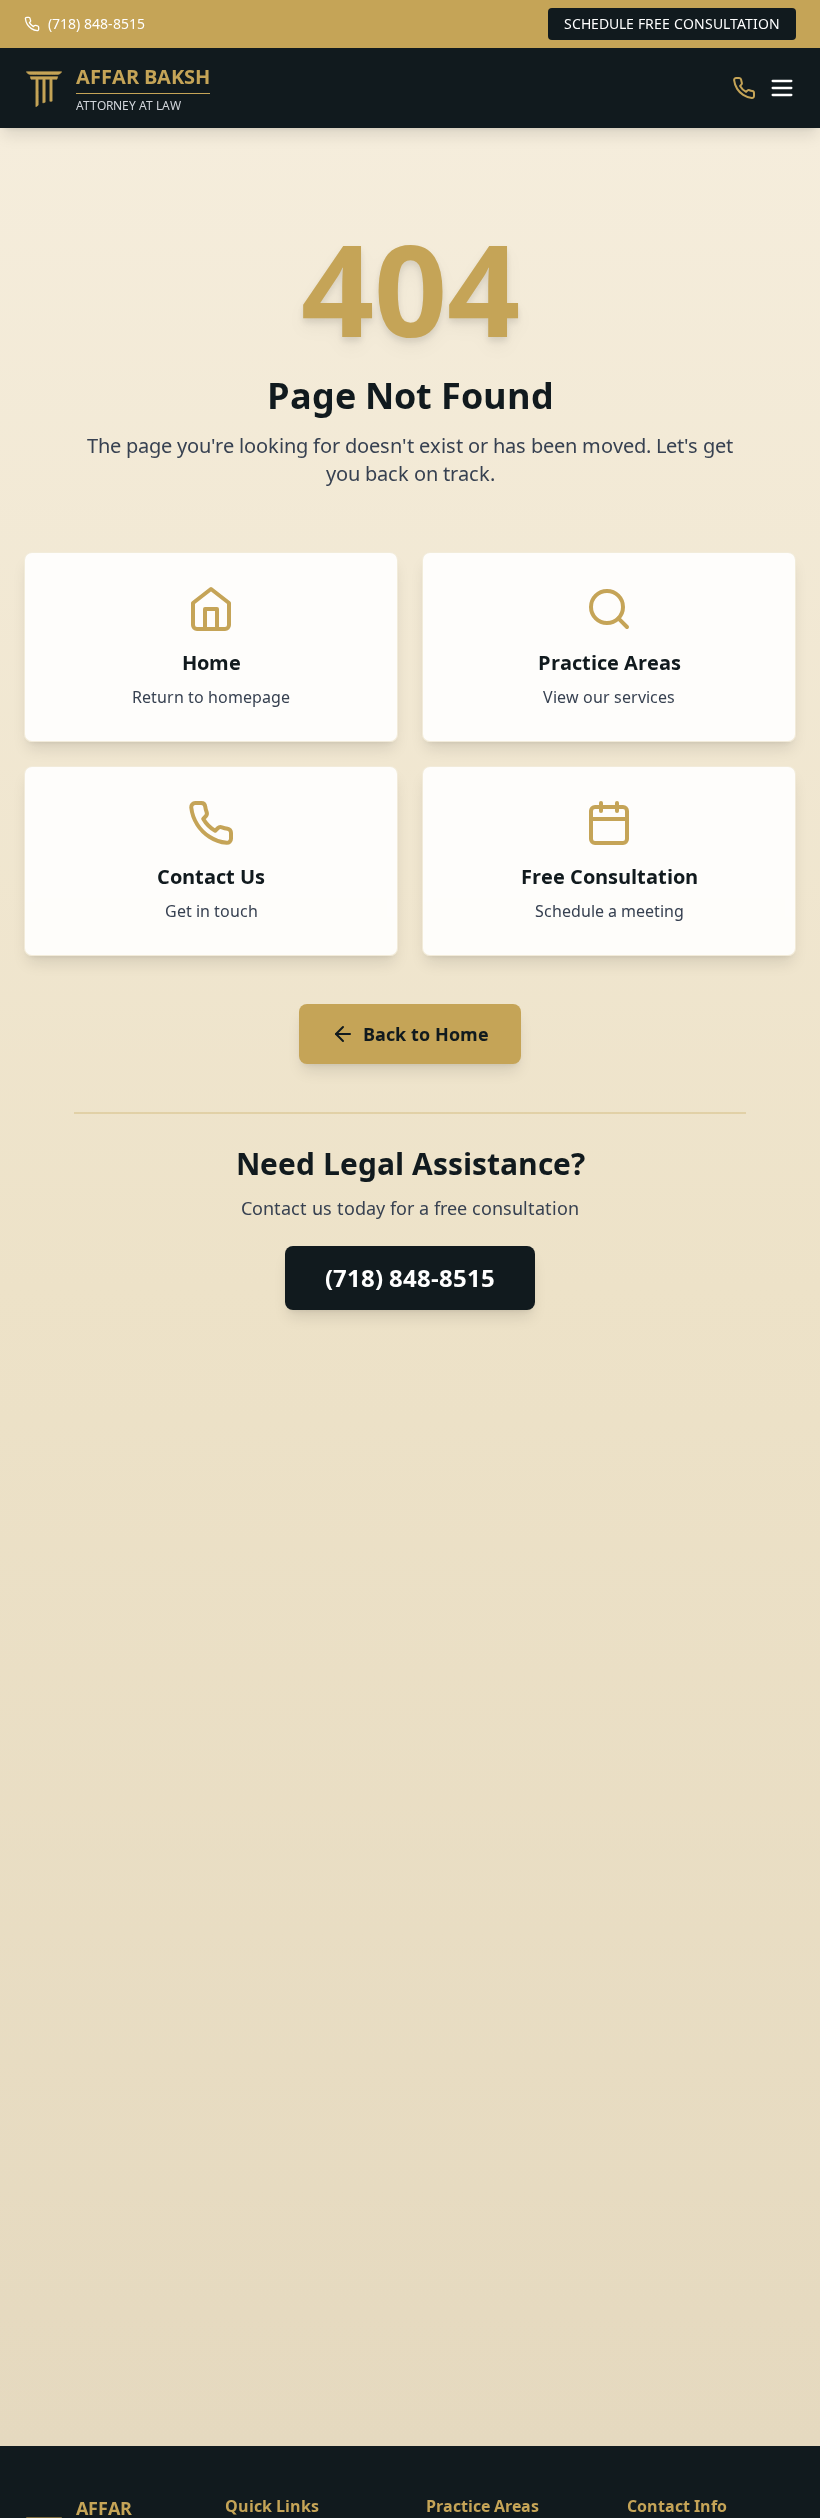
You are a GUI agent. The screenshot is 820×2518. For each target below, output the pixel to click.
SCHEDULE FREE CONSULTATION (672, 23)
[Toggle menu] (782, 88)
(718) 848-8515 (410, 1277)
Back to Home (426, 1034)
